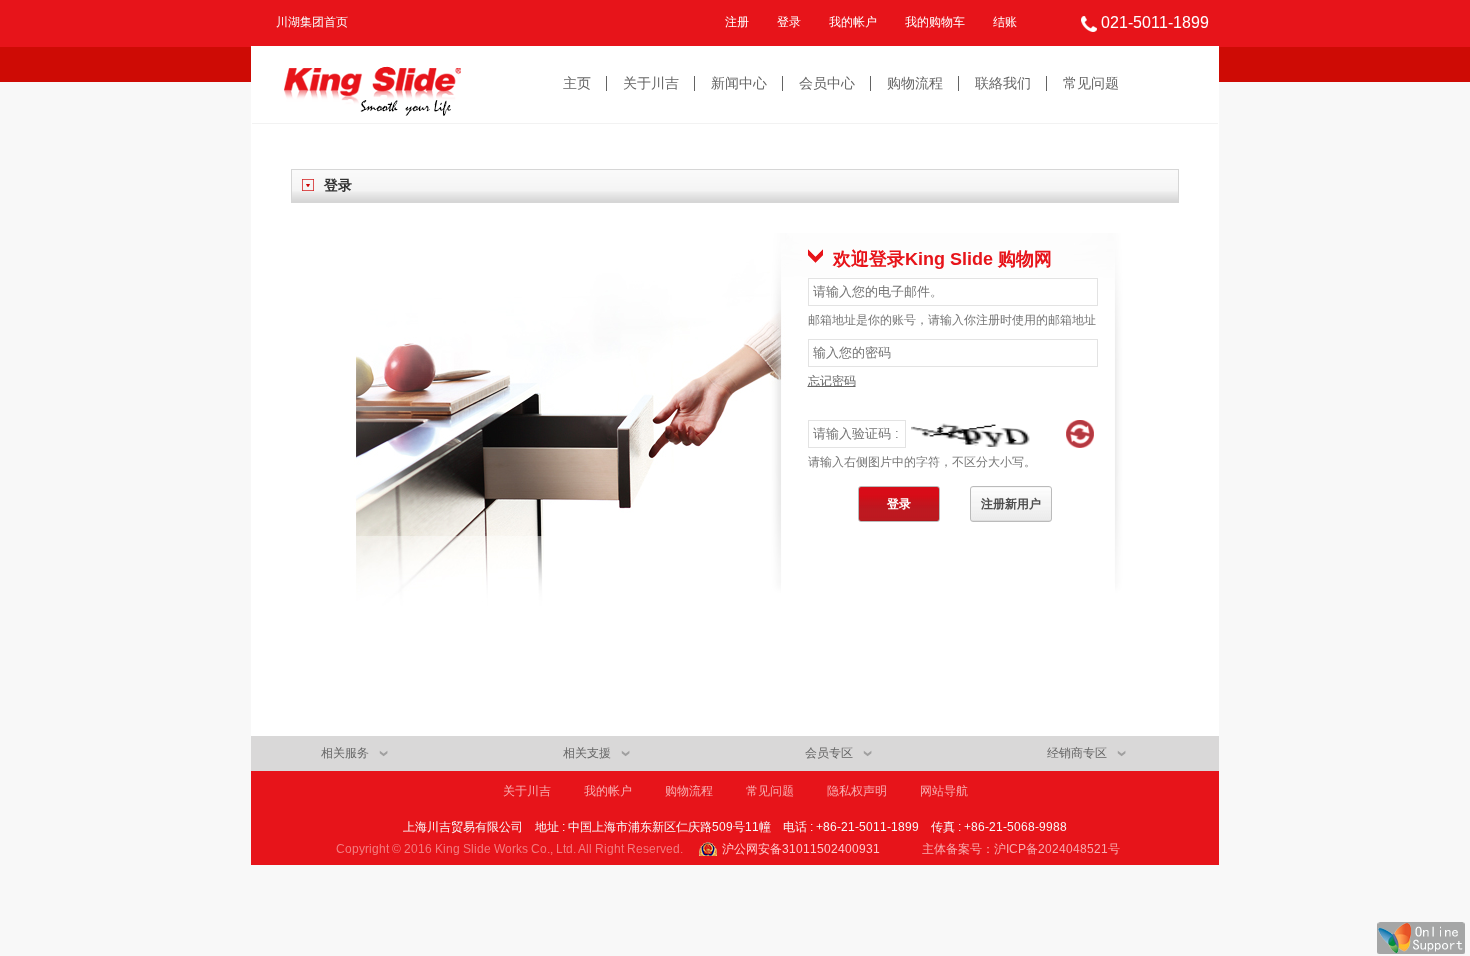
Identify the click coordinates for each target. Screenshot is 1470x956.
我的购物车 (935, 22)
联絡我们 (1003, 83)
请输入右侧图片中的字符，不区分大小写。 (922, 462)
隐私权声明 (857, 791)
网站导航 (944, 791)
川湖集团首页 (312, 22)
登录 (789, 22)
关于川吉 (651, 83)
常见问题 (1091, 83)
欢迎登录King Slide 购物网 (942, 259)
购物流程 (915, 83)
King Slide (372, 85)
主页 (577, 83)
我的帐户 (853, 22)
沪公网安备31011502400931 (801, 849)
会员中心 (827, 83)
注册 (737, 22)
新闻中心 (739, 83)
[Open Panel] (1421, 938)
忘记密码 (832, 381)
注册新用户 (1011, 504)
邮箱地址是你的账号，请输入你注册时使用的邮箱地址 (952, 320)
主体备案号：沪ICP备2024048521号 (1021, 849)
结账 (1005, 22)
